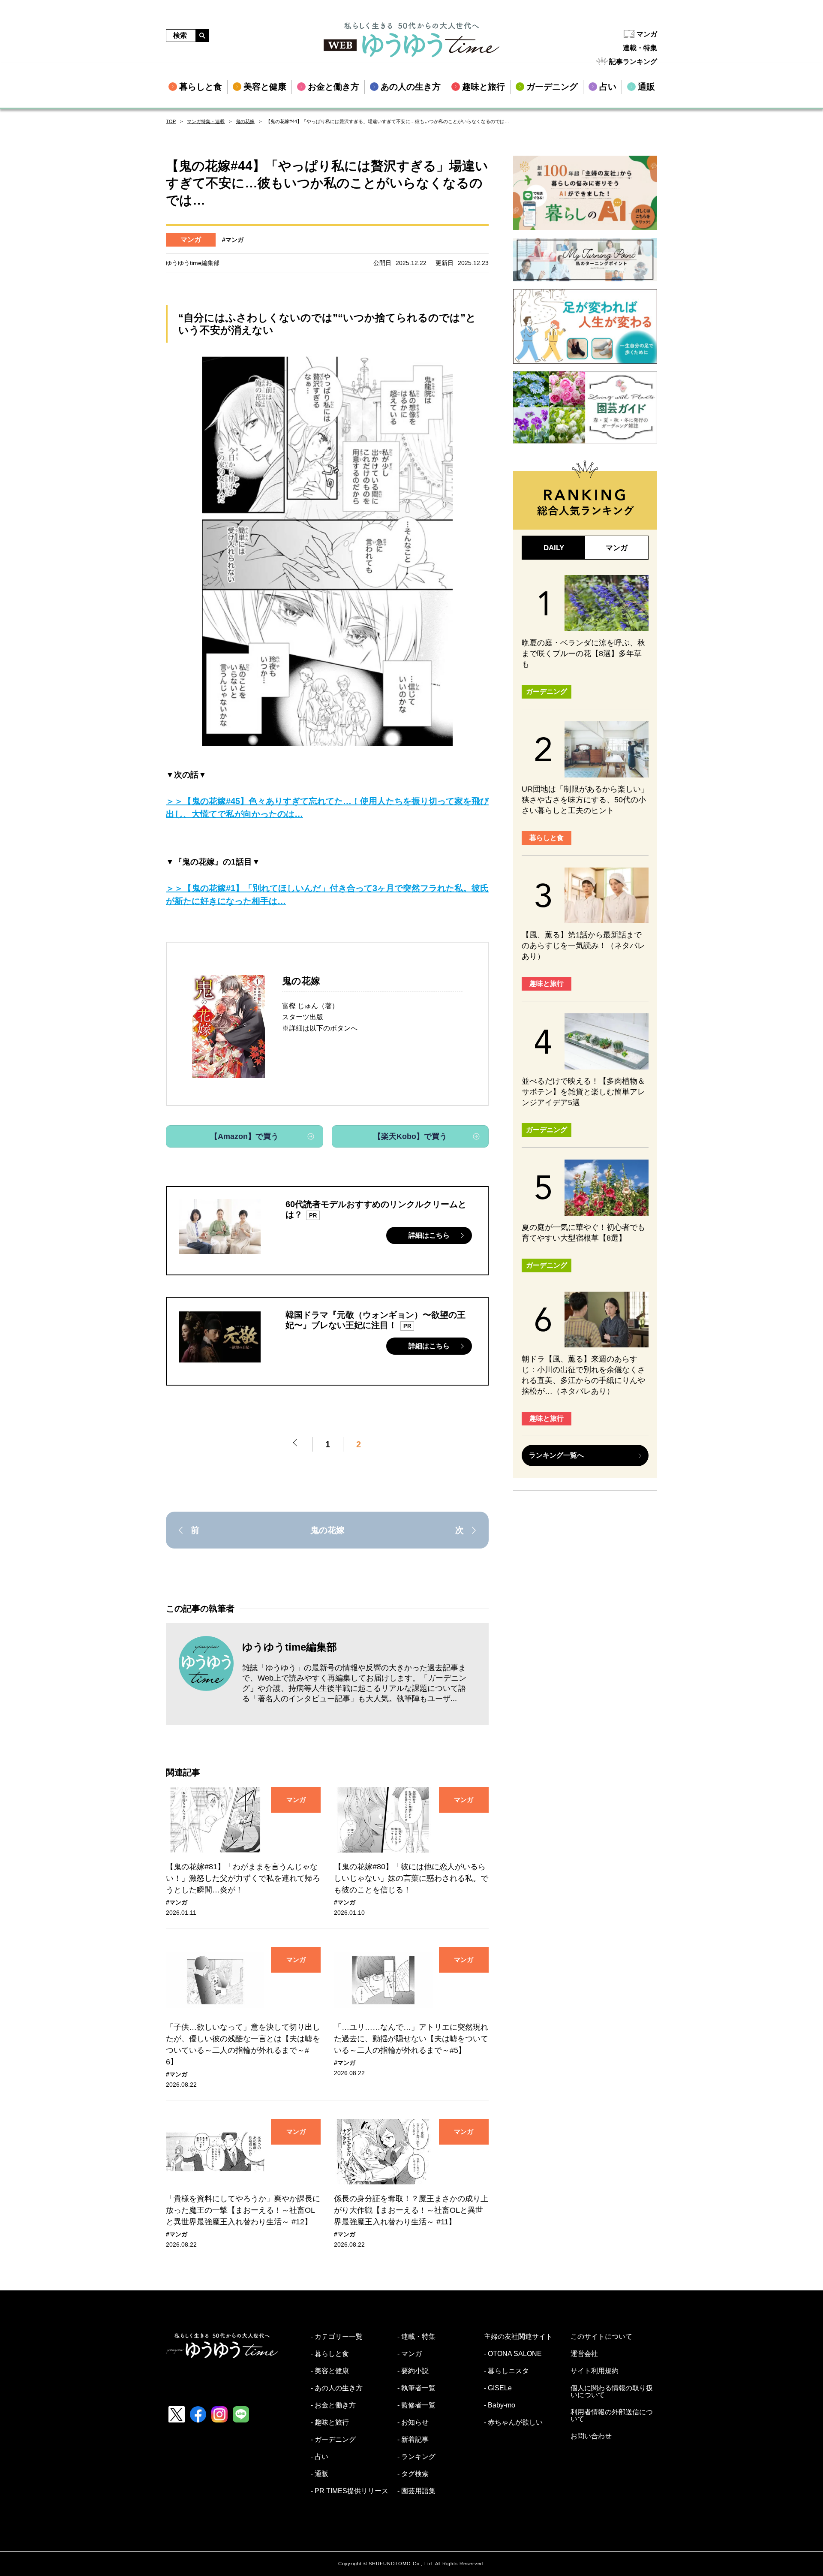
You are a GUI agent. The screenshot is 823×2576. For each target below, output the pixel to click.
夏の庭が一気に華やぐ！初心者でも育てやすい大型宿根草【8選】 (583, 1233)
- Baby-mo (500, 2405)
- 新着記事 (413, 2440)
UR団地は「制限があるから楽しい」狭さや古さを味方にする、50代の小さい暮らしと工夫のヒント (585, 800)
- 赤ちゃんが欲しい (513, 2422)
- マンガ (410, 2354)
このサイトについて (601, 2337)
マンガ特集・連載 (206, 121)
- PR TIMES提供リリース (350, 2491)
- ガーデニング (333, 2440)
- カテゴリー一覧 (337, 2337)
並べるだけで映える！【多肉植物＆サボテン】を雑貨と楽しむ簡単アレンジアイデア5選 (583, 1092)
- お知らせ (413, 2422)
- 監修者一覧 (416, 2405)
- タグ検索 (413, 2474)
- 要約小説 (413, 2371)
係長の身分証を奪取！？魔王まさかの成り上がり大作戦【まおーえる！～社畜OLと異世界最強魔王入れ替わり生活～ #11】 (411, 2210)
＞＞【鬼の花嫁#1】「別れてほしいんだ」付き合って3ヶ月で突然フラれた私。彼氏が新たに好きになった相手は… (327, 895)
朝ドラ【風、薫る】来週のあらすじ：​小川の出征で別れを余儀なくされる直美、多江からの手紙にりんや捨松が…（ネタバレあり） (583, 1375)
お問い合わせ (591, 2436)
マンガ (647, 34)
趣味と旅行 (547, 984)
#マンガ (233, 240)
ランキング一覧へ (556, 1455)
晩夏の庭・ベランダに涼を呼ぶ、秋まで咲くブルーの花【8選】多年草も (583, 654)
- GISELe (498, 2388)
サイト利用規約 (595, 2371)
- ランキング (416, 2457)
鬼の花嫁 (245, 121)
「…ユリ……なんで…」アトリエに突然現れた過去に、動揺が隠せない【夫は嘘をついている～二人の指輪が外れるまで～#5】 (411, 2039)
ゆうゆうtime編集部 (290, 1647)
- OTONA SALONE (513, 2354)
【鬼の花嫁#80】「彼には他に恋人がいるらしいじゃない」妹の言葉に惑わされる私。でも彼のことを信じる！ (411, 1878)
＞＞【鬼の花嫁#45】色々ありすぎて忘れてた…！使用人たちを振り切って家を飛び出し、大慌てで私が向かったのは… (327, 807)
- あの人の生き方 (337, 2388)
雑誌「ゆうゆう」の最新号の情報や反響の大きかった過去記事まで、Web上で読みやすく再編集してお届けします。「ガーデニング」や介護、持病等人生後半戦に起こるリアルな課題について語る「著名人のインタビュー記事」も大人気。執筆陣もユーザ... (354, 1683)
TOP (171, 121)
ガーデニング (547, 691)
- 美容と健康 (330, 2371)
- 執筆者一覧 (416, 2388)
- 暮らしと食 (330, 2354)
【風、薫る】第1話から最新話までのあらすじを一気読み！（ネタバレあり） (583, 946)
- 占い (320, 2457)
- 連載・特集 (416, 2337)
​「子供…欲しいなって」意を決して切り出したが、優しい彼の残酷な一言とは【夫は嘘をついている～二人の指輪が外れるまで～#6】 (243, 2044)
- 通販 (320, 2474)
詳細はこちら (429, 1235)
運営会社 (584, 2354)
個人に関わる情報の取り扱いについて (612, 2392)
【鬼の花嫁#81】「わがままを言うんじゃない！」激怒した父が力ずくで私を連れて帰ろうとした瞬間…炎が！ (243, 1878)
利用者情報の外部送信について (612, 2416)
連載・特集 (640, 48)
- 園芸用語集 (416, 2491)
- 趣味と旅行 (330, 2422)
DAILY (554, 548)
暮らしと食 (547, 838)
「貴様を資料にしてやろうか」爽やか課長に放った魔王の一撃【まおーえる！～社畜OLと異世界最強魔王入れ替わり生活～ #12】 (243, 2210)
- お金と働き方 (333, 2405)
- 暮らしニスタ (506, 2371)
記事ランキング (633, 62)
